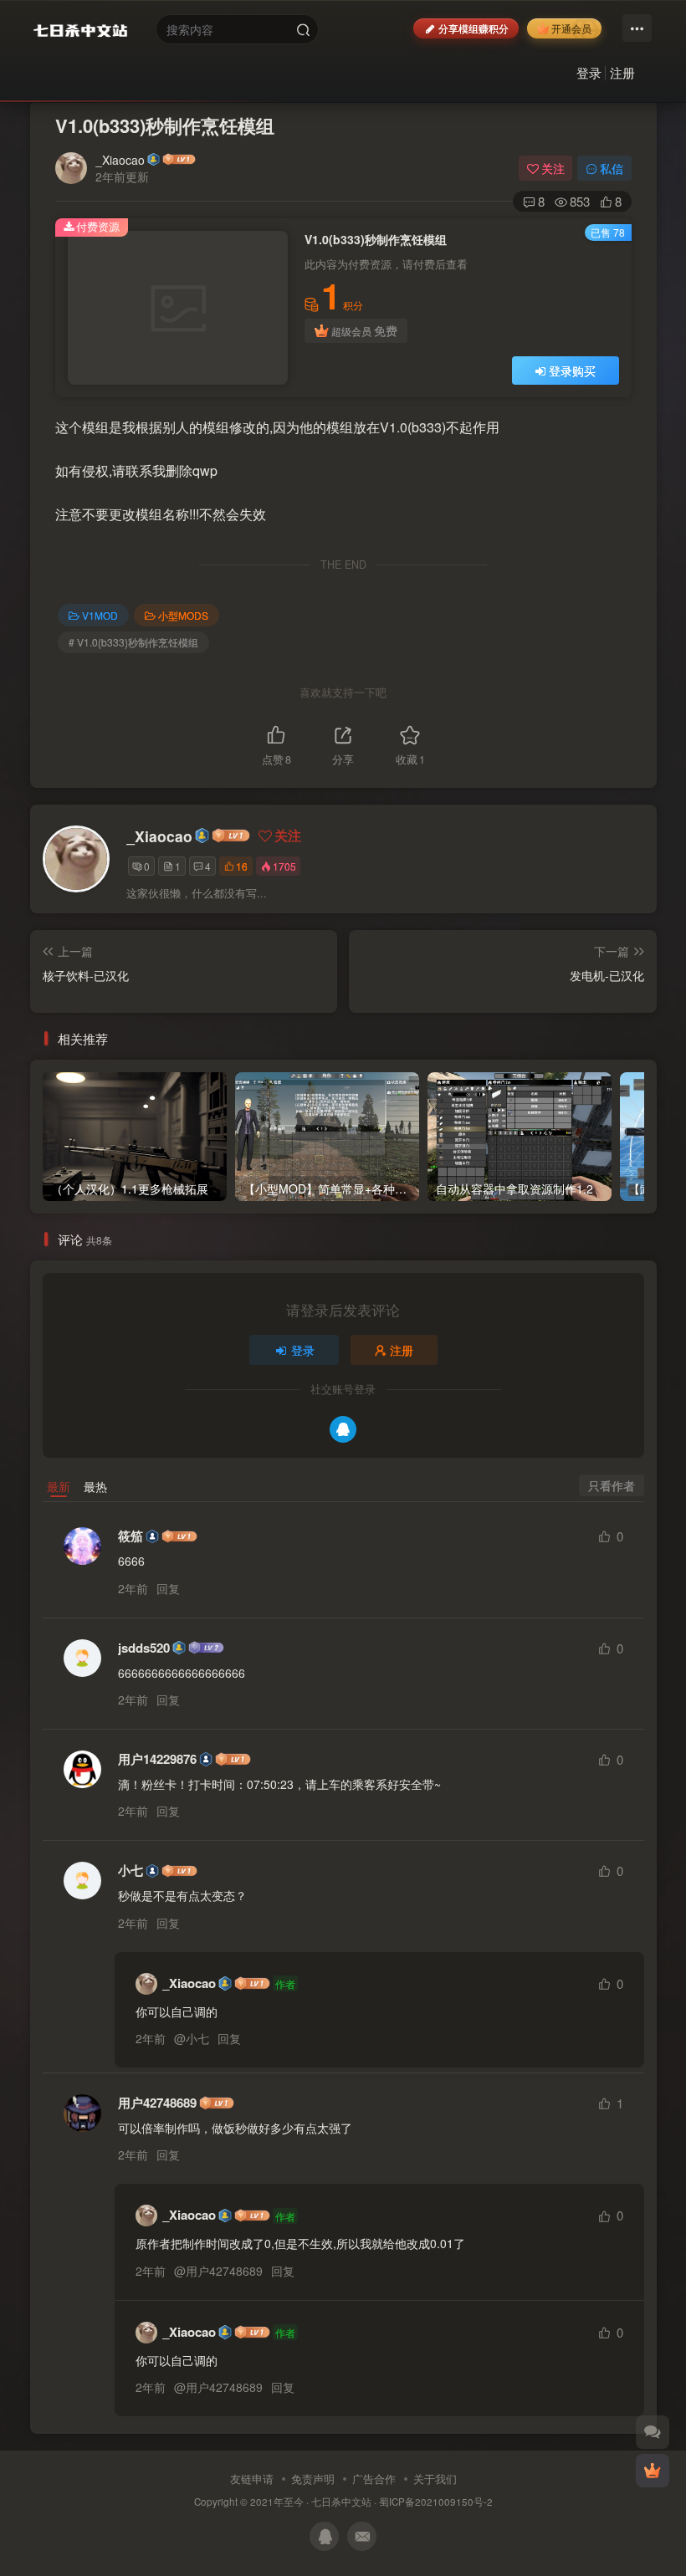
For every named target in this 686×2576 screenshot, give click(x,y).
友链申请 (252, 2479)
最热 (95, 1486)
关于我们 (435, 2479)
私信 (612, 168)
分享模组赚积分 (474, 28)
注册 (622, 72)
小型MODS (183, 615)
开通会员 (571, 28)
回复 (168, 1588)
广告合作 (374, 2479)
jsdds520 (144, 1648)
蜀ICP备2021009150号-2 (436, 2502)
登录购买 (572, 371)
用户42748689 (157, 2103)
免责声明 (313, 2479)
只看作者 (612, 1485)
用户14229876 (157, 1759)
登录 (589, 72)
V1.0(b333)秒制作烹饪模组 (165, 125)
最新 (59, 1486)
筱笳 (131, 1536)
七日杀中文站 (341, 2502)
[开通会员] (653, 2471)
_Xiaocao (120, 160)
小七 (131, 1871)
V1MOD (100, 615)
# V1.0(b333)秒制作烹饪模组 (133, 642)
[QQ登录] (343, 1429)
